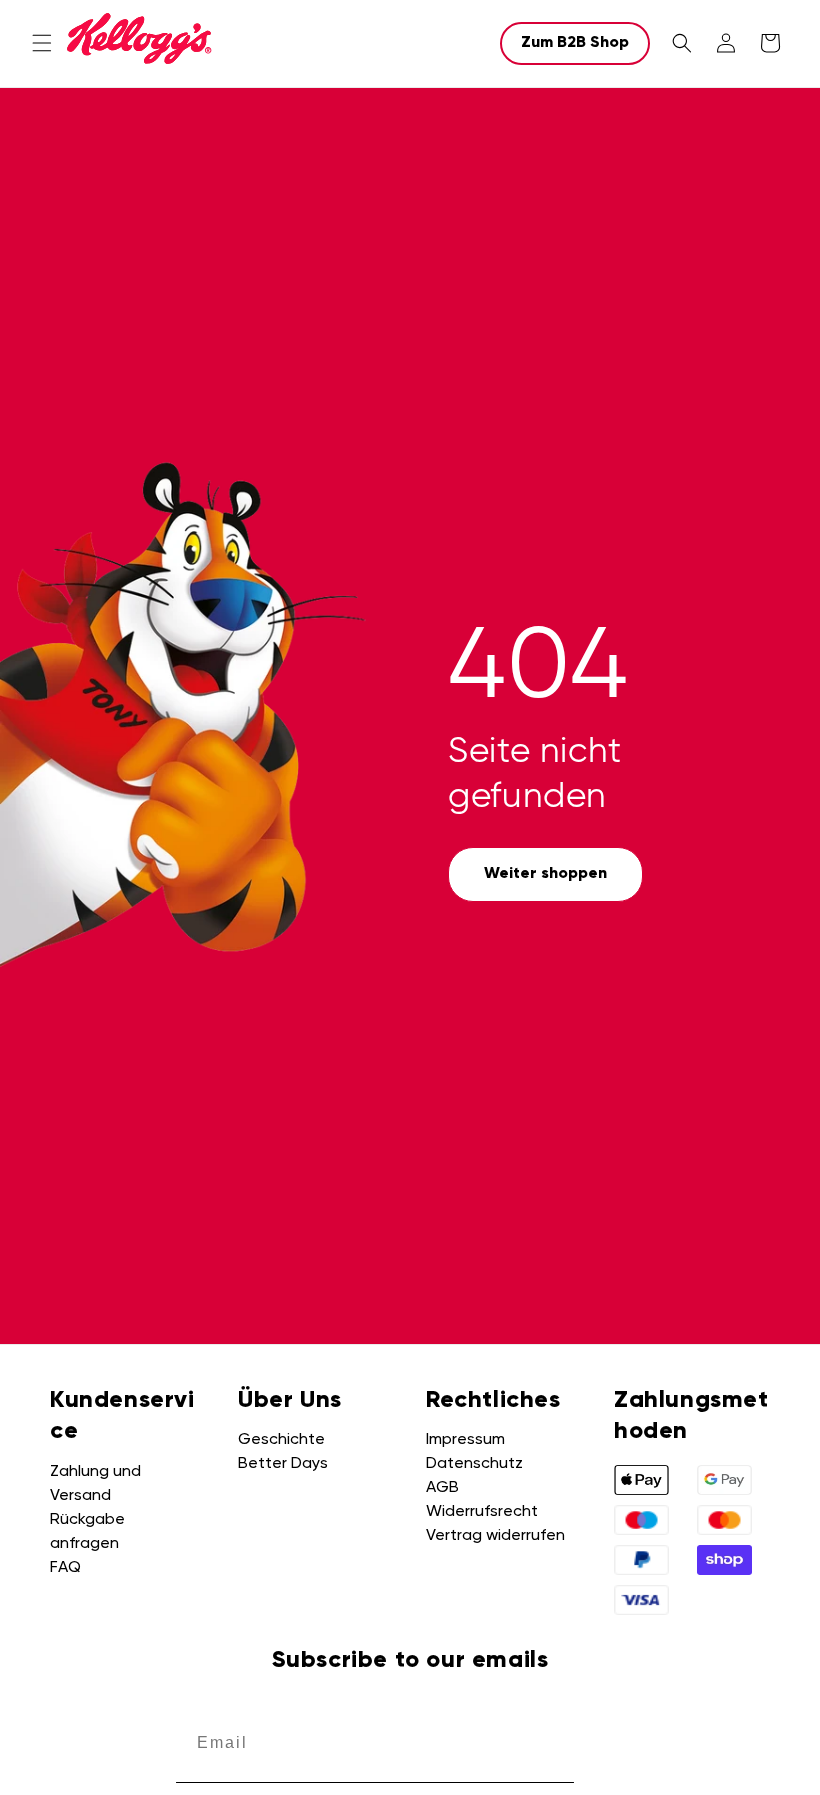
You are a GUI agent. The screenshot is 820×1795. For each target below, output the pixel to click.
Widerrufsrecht (482, 1512)
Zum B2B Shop (575, 43)
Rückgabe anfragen (87, 1532)
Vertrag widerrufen (495, 1536)
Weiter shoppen (545, 874)
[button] (42, 43)
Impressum (465, 1440)
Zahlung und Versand (95, 1484)
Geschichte (281, 1440)
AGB (442, 1488)
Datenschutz (474, 1464)
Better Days (283, 1464)
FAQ (65, 1568)
